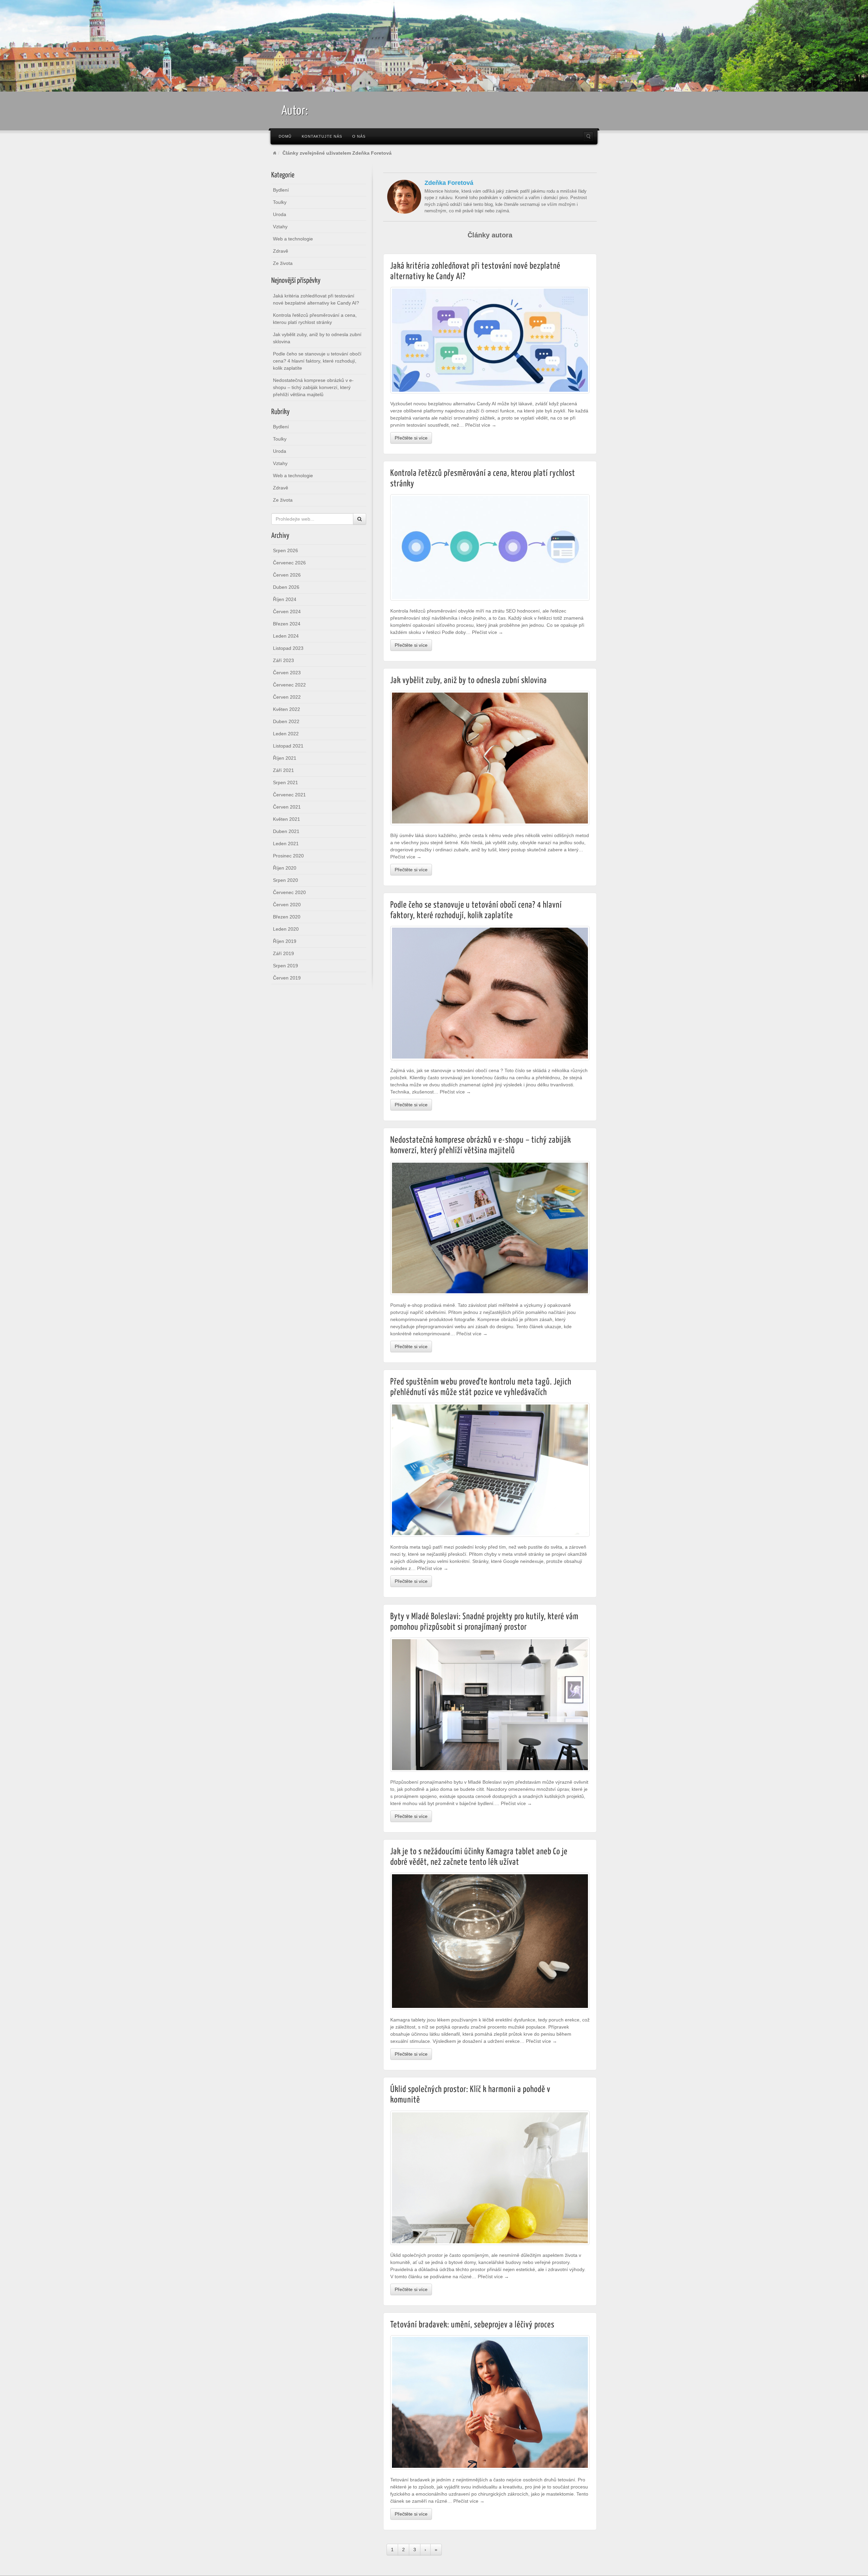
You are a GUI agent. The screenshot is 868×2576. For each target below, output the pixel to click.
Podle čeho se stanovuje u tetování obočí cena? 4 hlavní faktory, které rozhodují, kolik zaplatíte (317, 361)
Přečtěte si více (411, 438)
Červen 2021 (287, 807)
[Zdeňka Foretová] (404, 196)
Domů (285, 136)
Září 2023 (283, 660)
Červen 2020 (287, 905)
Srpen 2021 (285, 782)
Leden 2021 (286, 844)
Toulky (280, 202)
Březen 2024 (287, 624)
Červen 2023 (287, 673)
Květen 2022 (287, 709)
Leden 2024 (286, 636)
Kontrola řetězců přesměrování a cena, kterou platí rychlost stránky (315, 319)
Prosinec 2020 (288, 856)
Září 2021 (283, 770)
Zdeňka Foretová (449, 183)
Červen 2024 (287, 612)
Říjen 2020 (285, 868)
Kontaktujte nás (322, 136)
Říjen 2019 (285, 941)
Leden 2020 (286, 929)
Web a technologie (293, 239)
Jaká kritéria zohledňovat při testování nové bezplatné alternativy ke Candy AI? (316, 299)
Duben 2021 (286, 831)
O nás (359, 136)
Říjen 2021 (285, 758)
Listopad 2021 (288, 746)
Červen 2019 (287, 978)
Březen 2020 (287, 917)
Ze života (283, 263)
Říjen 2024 (285, 599)
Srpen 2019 (285, 966)
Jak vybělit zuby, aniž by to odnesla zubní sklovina (317, 338)
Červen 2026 (287, 575)
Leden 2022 (286, 734)
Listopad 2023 (288, 648)
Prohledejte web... (588, 136)
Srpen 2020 (285, 880)
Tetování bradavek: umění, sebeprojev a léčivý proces (472, 2325)
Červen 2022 (287, 697)
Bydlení (281, 190)
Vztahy (280, 227)
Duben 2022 (286, 721)
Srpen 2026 (285, 550)
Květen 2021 (287, 819)
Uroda (280, 214)
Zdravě (281, 251)
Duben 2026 (286, 587)
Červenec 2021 (289, 795)
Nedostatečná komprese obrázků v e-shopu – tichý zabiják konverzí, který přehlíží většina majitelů (313, 387)
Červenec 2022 (289, 685)
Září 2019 (283, 953)
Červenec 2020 (289, 892)
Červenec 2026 (289, 563)
